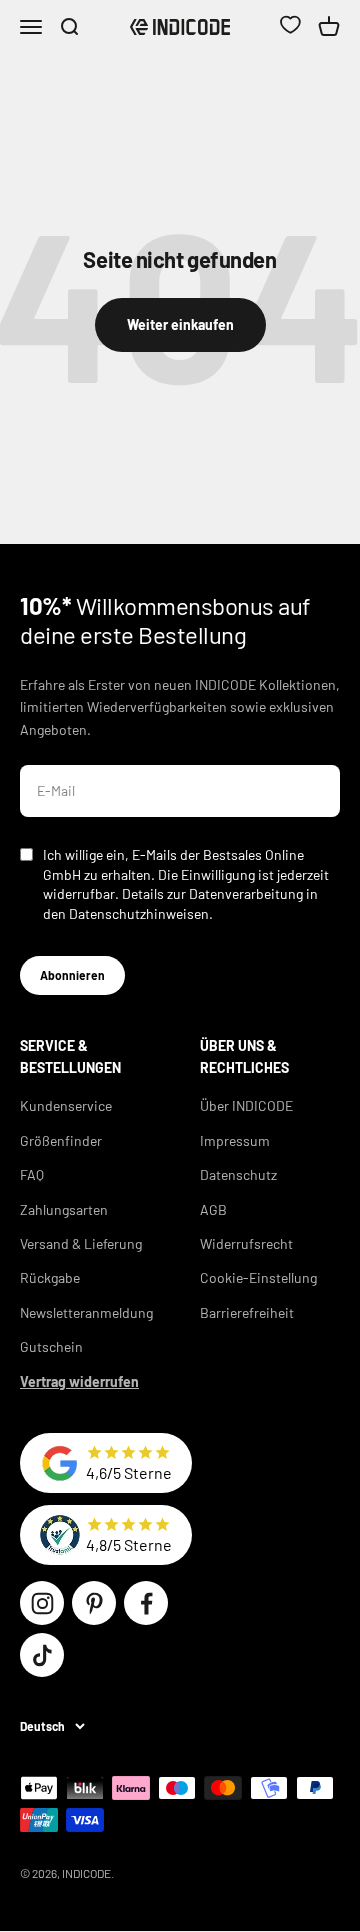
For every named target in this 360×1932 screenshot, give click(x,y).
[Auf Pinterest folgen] (94, 1603)
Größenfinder (61, 1140)
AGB (213, 1209)
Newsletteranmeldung (86, 1312)
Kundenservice (66, 1105)
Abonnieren (72, 975)
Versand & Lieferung (81, 1243)
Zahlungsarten (64, 1209)
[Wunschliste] (290, 27)
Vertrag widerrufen (79, 1381)
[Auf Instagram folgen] (42, 1603)
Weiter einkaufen (180, 324)
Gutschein (51, 1346)
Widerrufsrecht (246, 1243)
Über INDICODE (246, 1105)
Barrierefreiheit (247, 1312)
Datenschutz (238, 1174)
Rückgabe (50, 1277)
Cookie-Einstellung (258, 1277)
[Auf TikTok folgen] (42, 1655)
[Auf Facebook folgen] (146, 1603)
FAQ (32, 1174)
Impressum (235, 1140)
